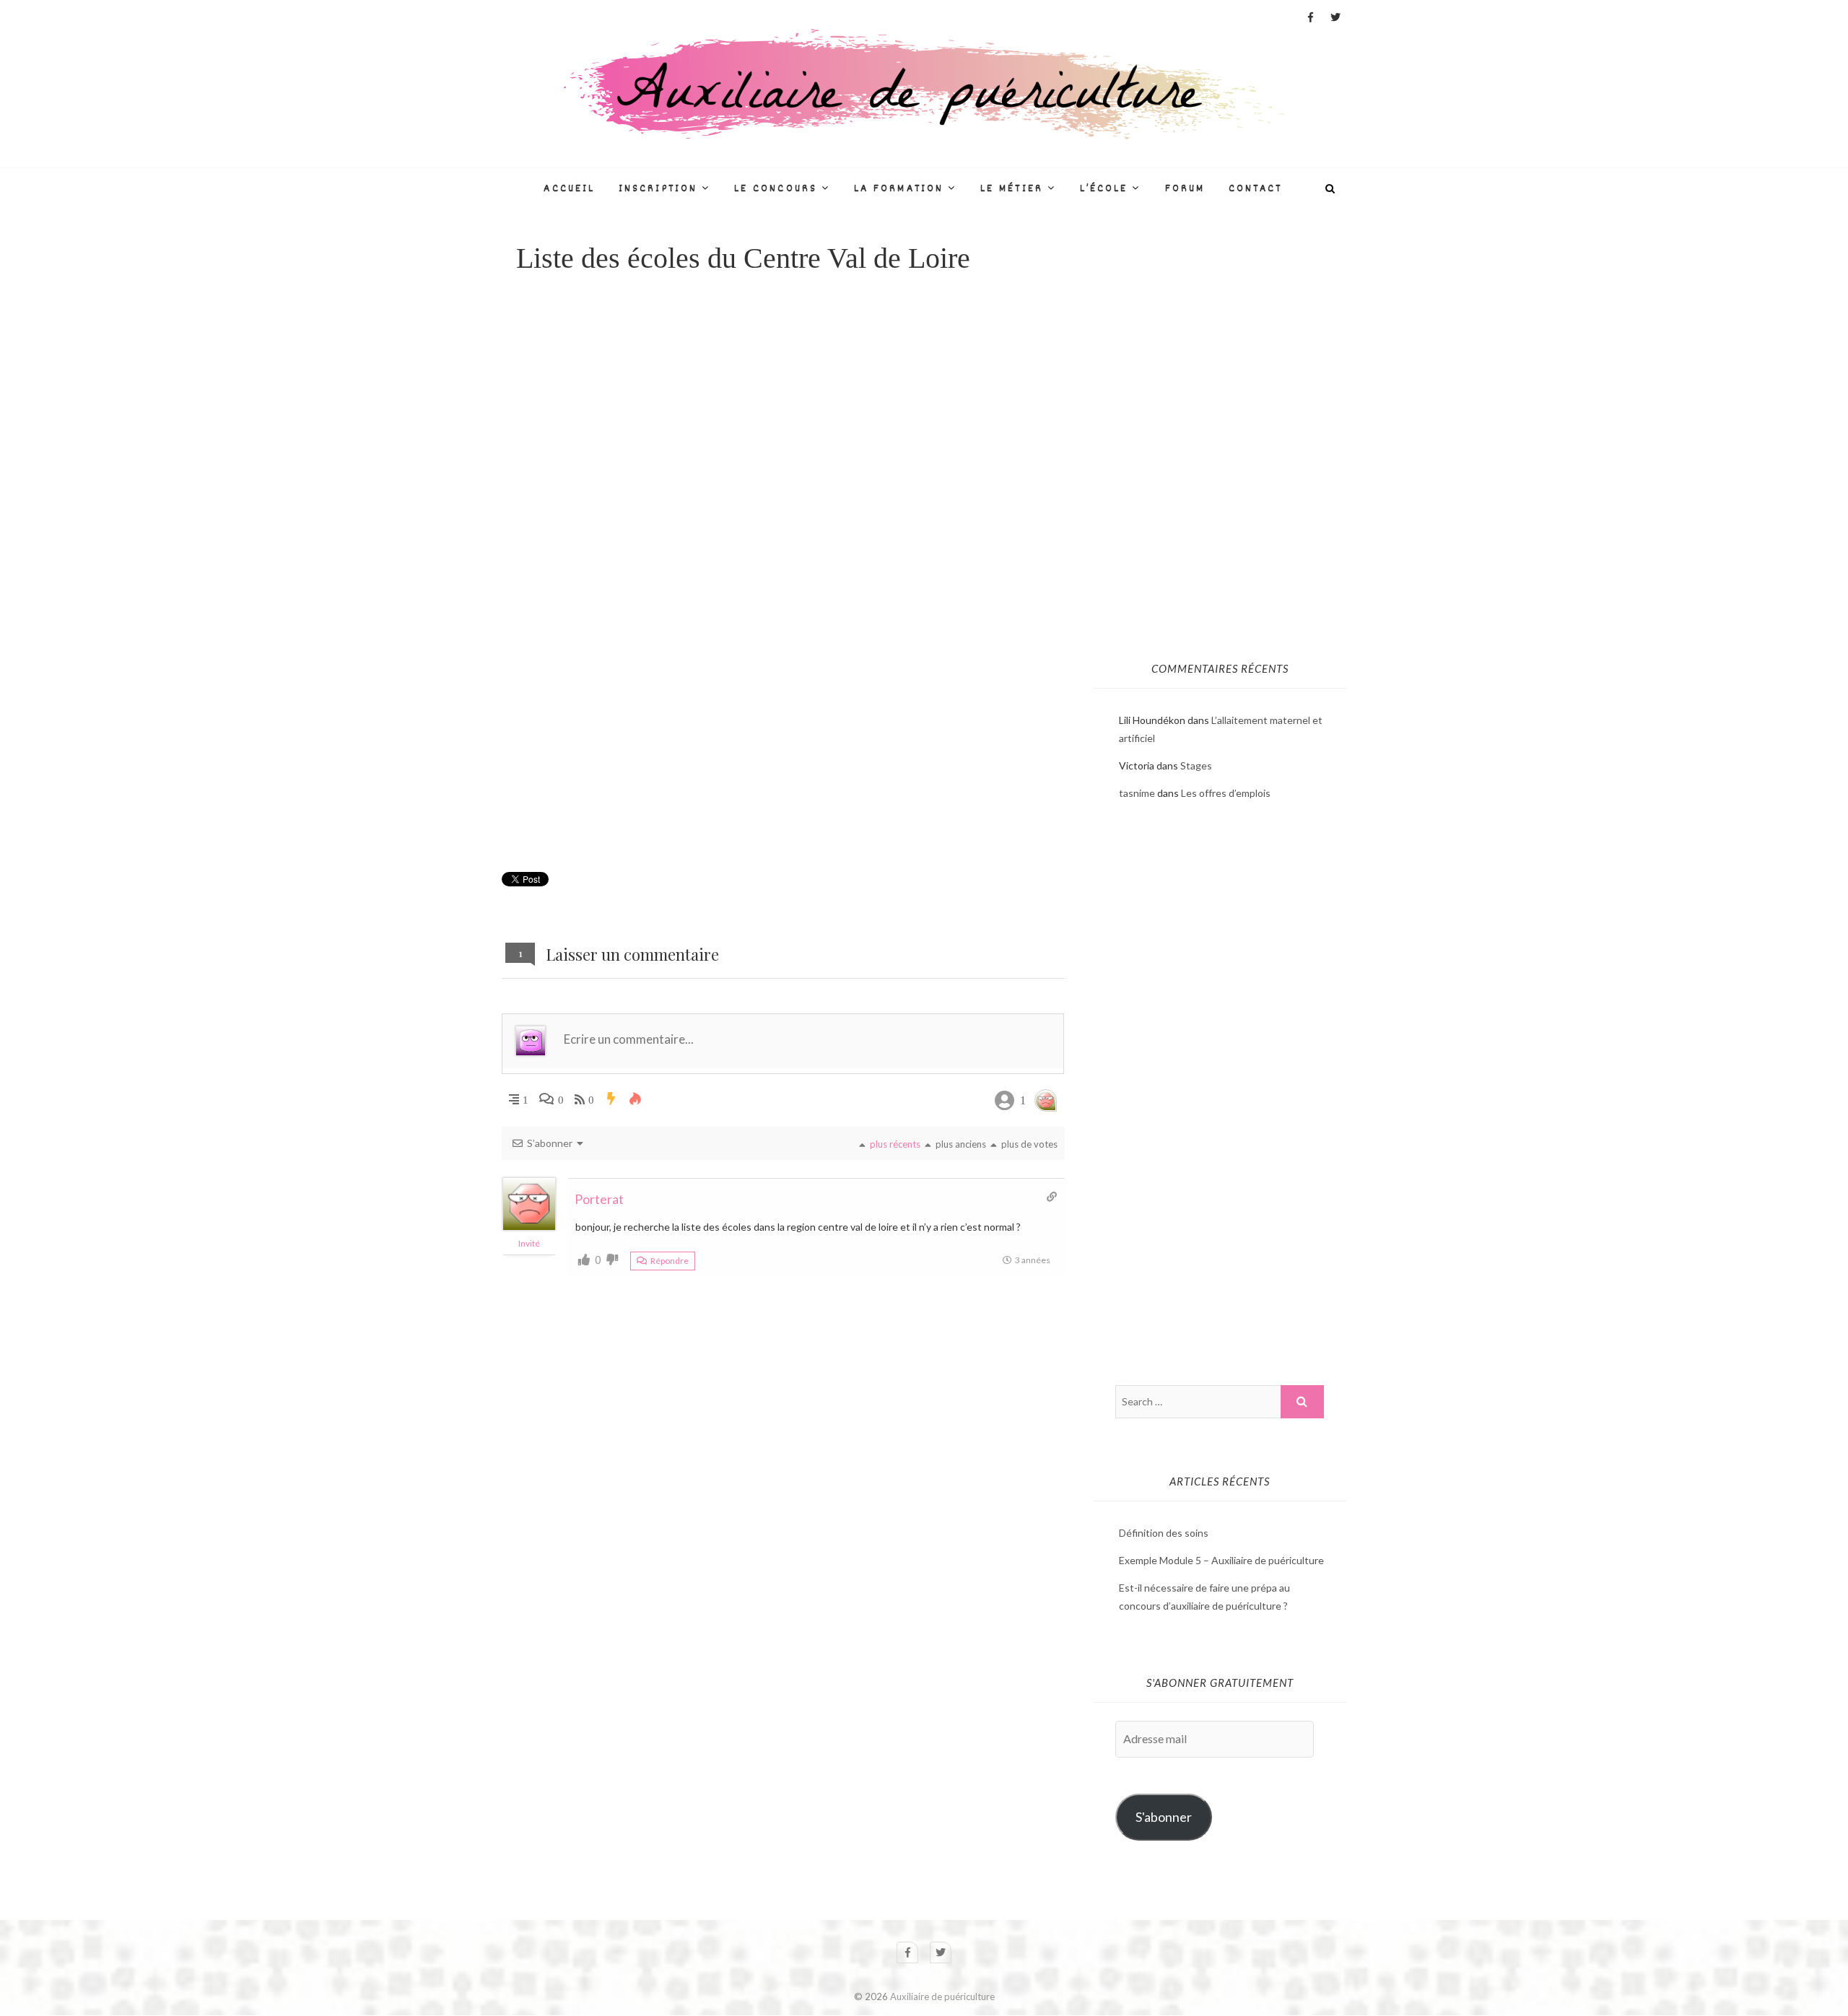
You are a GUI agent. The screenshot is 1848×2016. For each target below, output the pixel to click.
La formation (899, 189)
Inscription (658, 189)
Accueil (569, 189)
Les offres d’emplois (1226, 793)
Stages (1196, 765)
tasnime (1137, 793)
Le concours (776, 189)
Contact (1256, 189)
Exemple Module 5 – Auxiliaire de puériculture (1221, 1560)
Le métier (1012, 189)
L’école (1104, 189)
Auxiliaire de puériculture (942, 1997)
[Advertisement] (783, 409)
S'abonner (1164, 1817)
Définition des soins (1164, 1533)
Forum (1185, 189)
